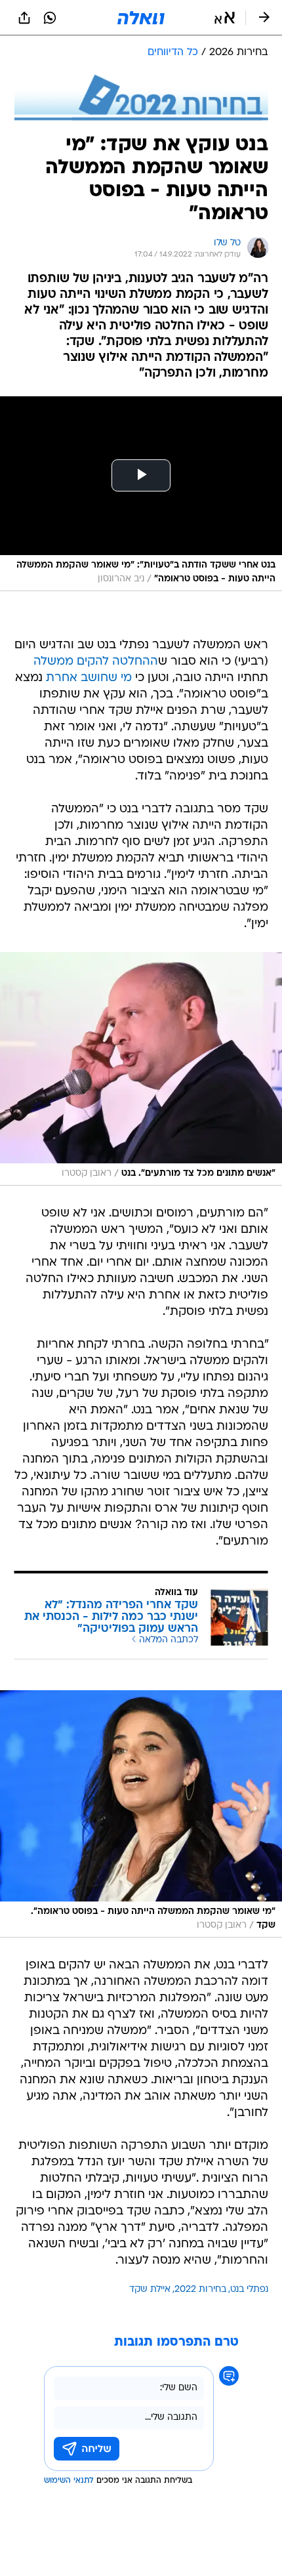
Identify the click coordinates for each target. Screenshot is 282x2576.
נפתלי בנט (249, 2290)
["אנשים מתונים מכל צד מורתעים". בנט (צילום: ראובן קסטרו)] (141, 1069)
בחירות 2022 (200, 2290)
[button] (225, 18)
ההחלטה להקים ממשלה (96, 662)
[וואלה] (141, 18)
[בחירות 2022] (141, 97)
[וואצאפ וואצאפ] (50, 18)
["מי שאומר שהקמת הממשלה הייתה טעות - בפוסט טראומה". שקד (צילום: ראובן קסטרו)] (141, 1814)
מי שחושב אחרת (89, 678)
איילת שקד (150, 2290)
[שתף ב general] (24, 18)
